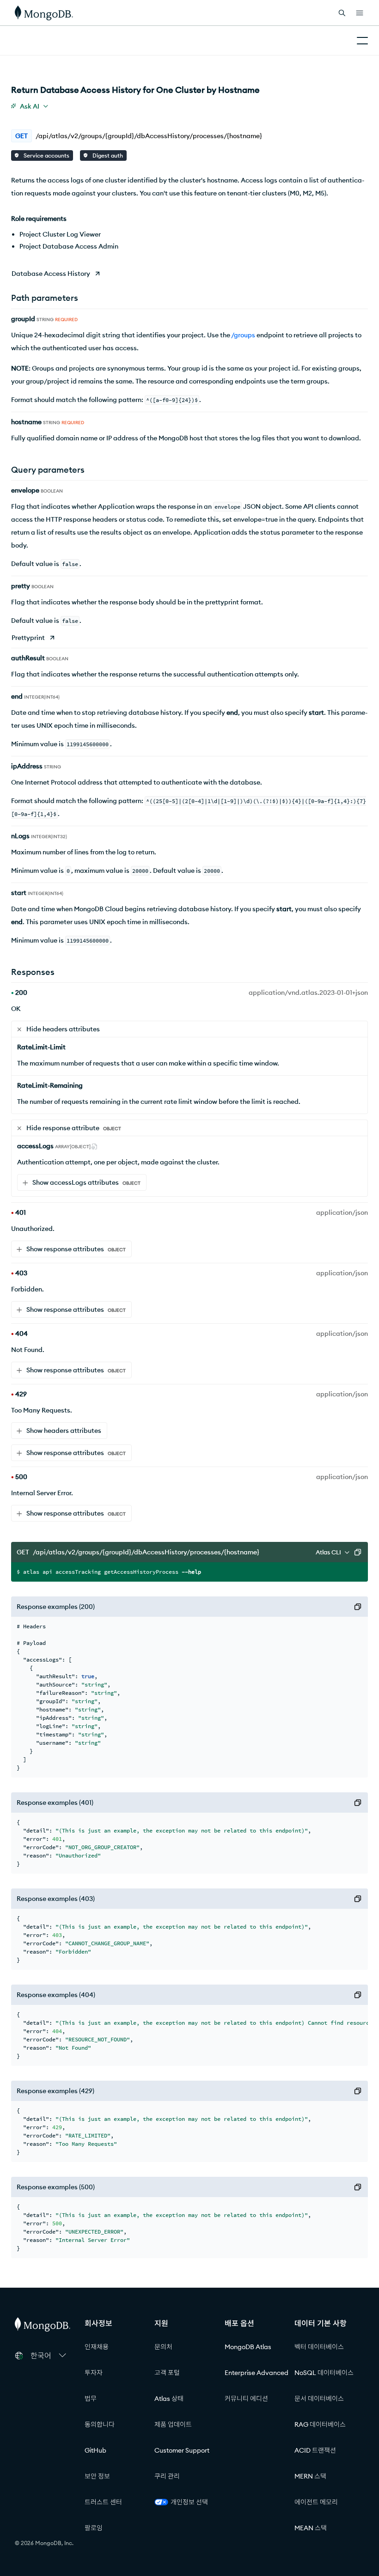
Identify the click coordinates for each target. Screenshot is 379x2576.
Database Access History (51, 274)
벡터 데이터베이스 (319, 2347)
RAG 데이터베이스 (320, 2424)
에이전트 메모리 (316, 2502)
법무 (91, 2399)
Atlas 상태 (169, 2399)
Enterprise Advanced (257, 2373)
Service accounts (46, 155)
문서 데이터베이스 (319, 2399)
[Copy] (358, 1552)
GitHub (95, 2450)
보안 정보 (97, 2476)
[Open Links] (360, 13)
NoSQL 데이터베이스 (324, 2373)
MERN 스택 (310, 2476)
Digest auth (107, 155)
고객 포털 (167, 2373)
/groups (243, 335)
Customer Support (182, 2450)
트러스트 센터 (103, 2502)
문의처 (163, 2347)
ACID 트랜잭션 (315, 2450)
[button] (48, 2356)
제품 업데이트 (173, 2424)
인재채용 (97, 2347)
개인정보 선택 (189, 2502)
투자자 (94, 2373)
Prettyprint (28, 638)
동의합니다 (100, 2424)
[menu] (30, 106)
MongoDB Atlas (248, 2347)
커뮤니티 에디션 (246, 2399)
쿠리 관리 (167, 2476)
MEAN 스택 (311, 2528)
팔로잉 (94, 2528)
